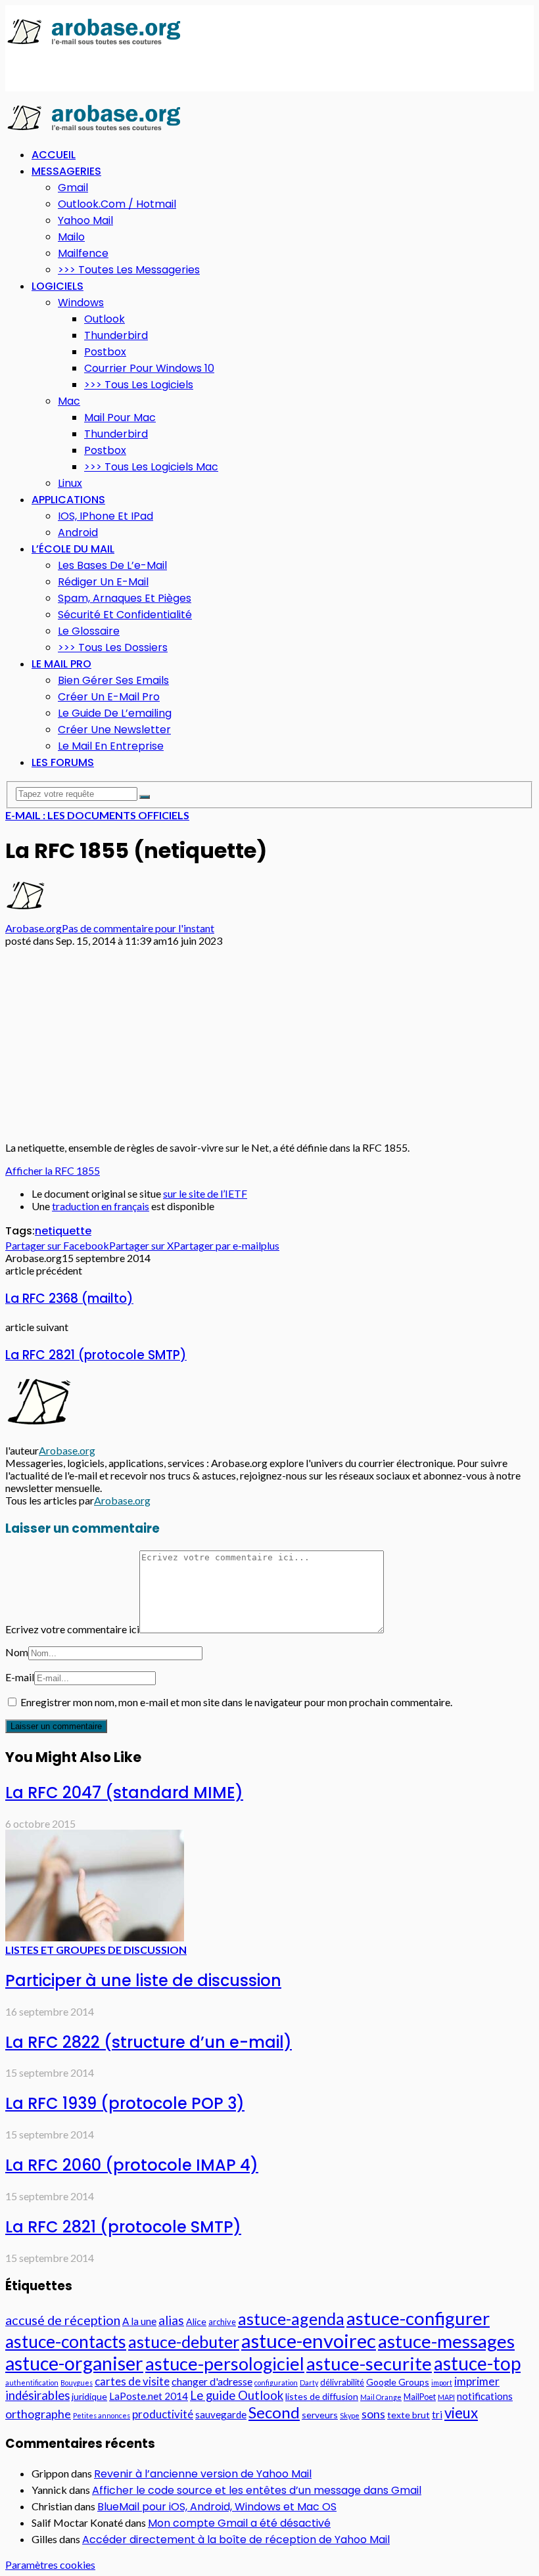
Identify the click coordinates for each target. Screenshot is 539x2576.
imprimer (477, 2381)
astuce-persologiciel (225, 2363)
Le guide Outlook (237, 2395)
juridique (89, 2396)
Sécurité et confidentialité (125, 615)
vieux (461, 2413)
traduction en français (101, 1206)
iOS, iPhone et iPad (105, 516)
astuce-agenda (291, 2318)
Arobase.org (34, 928)
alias (171, 2320)
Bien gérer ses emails (113, 680)
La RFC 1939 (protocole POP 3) (125, 2103)
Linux (70, 483)
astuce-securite (369, 2363)
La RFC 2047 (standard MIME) (124, 1793)
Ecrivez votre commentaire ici (72, 1629)
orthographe (38, 2414)
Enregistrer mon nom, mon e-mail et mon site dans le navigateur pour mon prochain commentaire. (236, 1702)
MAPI (446, 2397)
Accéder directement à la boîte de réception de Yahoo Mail (236, 2540)
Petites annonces (102, 2415)
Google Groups (398, 2382)
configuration (276, 2383)
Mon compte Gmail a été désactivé (239, 2523)
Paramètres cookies (50, 2565)
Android (78, 532)
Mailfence (83, 253)
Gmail (73, 188)
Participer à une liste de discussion (143, 1980)
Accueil (54, 155)
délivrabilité (342, 2382)
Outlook (105, 319)
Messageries (66, 171)
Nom (17, 1652)
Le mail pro (61, 664)
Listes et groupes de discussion (96, 1950)
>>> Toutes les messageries (129, 270)
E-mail (20, 1677)
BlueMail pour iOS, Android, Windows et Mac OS (217, 2507)
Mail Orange (381, 2397)
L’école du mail (73, 549)
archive (222, 2322)
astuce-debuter (184, 2341)
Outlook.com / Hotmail (117, 204)
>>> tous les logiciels (139, 385)
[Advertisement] (159, 70)
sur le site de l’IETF (205, 1193)
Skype (350, 2415)
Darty (309, 2383)
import (442, 2383)
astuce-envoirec (309, 2340)
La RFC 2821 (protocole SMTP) (96, 1355)
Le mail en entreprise (111, 746)
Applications (68, 500)
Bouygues (77, 2383)
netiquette (63, 1231)
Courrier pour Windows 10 (149, 368)
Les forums (63, 762)
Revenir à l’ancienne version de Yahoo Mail (203, 2474)
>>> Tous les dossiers (113, 647)
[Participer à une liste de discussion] (95, 1937)
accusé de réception (63, 2320)
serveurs (320, 2415)
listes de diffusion (322, 2396)
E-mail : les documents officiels (97, 815)
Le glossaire (89, 631)
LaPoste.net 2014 (149, 2396)
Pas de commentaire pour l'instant (138, 928)
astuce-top (477, 2363)
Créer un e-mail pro (109, 697)
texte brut (409, 2415)
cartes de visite (132, 2381)
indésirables (37, 2395)
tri (437, 2414)
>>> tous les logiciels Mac (151, 467)
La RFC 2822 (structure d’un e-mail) (149, 2042)
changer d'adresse (212, 2381)
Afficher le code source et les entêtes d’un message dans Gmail (257, 2490)
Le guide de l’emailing (115, 713)
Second (274, 2412)
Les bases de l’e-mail (112, 565)
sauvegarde (221, 2414)
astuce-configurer (418, 2318)
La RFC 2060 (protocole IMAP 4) (132, 2165)
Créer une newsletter (114, 730)
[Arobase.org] (94, 44)
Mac (69, 401)
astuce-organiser (74, 2363)
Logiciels (58, 286)
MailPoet (420, 2397)
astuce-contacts (66, 2341)
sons (373, 2414)
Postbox (105, 352)
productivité (163, 2414)
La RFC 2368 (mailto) (69, 1299)
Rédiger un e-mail (103, 582)
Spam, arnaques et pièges (125, 598)
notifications (485, 2396)
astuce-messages (446, 2341)
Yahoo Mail (85, 220)
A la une (139, 2321)
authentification (32, 2383)
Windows (81, 303)
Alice (196, 2321)
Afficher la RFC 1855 (53, 1170)
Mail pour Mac (120, 418)
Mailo (71, 237)
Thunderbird (116, 335)
